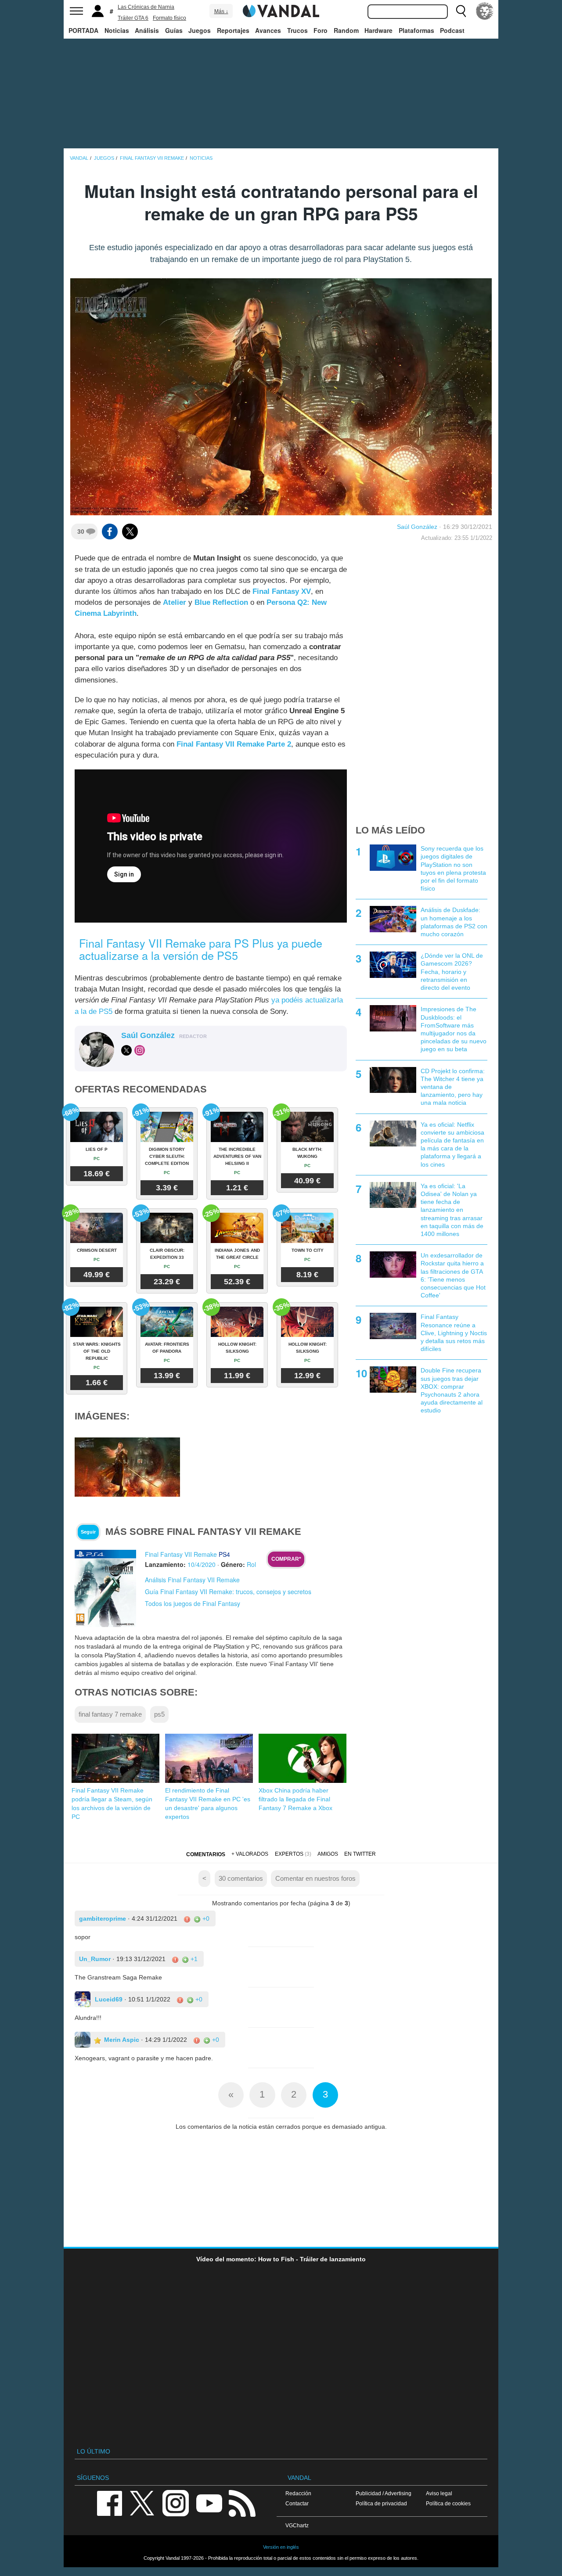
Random (346, 30)
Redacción (298, 2493)
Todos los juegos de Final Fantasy (193, 1603)
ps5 (159, 1714)
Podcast (452, 30)
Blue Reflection (221, 602)
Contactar (297, 2503)
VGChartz (297, 2525)
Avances (268, 30)
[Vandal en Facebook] (109, 2502)
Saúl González (417, 527)
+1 (193, 1959)
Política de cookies (448, 2503)
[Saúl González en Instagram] (140, 1050)
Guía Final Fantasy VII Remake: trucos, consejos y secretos (228, 1592)
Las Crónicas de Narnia (146, 7)
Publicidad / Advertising (384, 2493)
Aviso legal (439, 2493)
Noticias (117, 30)
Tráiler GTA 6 (133, 18)
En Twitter (360, 1854)
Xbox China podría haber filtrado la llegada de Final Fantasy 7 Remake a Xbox (295, 1799)
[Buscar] (461, 11)
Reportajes (233, 30)
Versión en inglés (281, 2547)
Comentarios (206, 1854)
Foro (321, 30)
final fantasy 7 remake (110, 1714)
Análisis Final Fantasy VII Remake (192, 1580)
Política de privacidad (381, 2503)
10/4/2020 (202, 1564)
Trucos (297, 30)
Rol (251, 1564)
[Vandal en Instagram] (176, 2502)
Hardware (378, 30)
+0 (205, 1919)
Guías (174, 30)
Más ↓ (221, 11)
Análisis (147, 30)
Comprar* (286, 1559)
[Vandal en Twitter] (142, 2502)
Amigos (328, 1854)
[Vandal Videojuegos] (281, 10)
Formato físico (169, 18)
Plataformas (416, 30)
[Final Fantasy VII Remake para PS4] (105, 1588)
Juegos (200, 30)
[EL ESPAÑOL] (485, 11)
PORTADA (83, 30)
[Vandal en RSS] (242, 2502)
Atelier (175, 602)
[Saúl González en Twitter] (126, 1050)
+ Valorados (250, 1854)
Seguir (88, 1532)
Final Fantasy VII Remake (181, 1554)
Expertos (289, 1854)
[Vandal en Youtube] (209, 2502)
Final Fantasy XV (282, 591)
